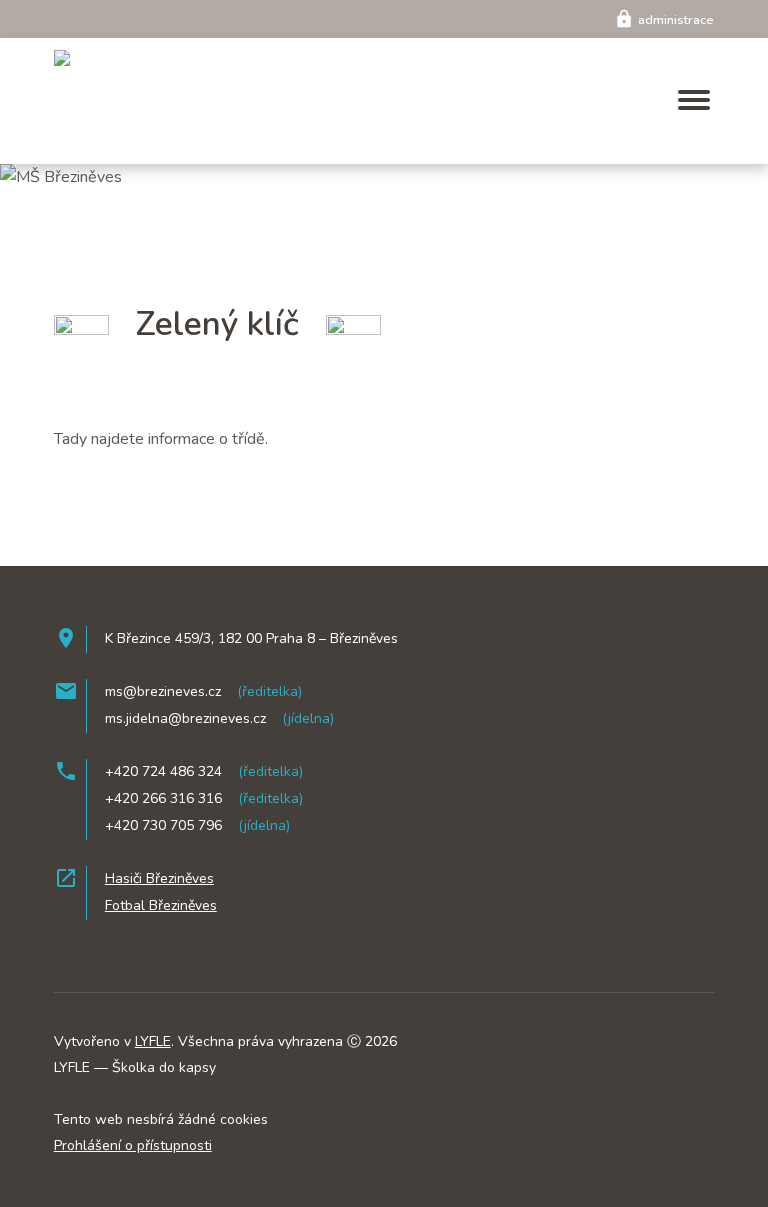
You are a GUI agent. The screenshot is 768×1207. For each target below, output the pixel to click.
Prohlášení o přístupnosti (133, 1145)
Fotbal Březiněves (161, 905)
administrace (664, 20)
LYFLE (153, 1041)
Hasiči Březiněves (159, 878)
